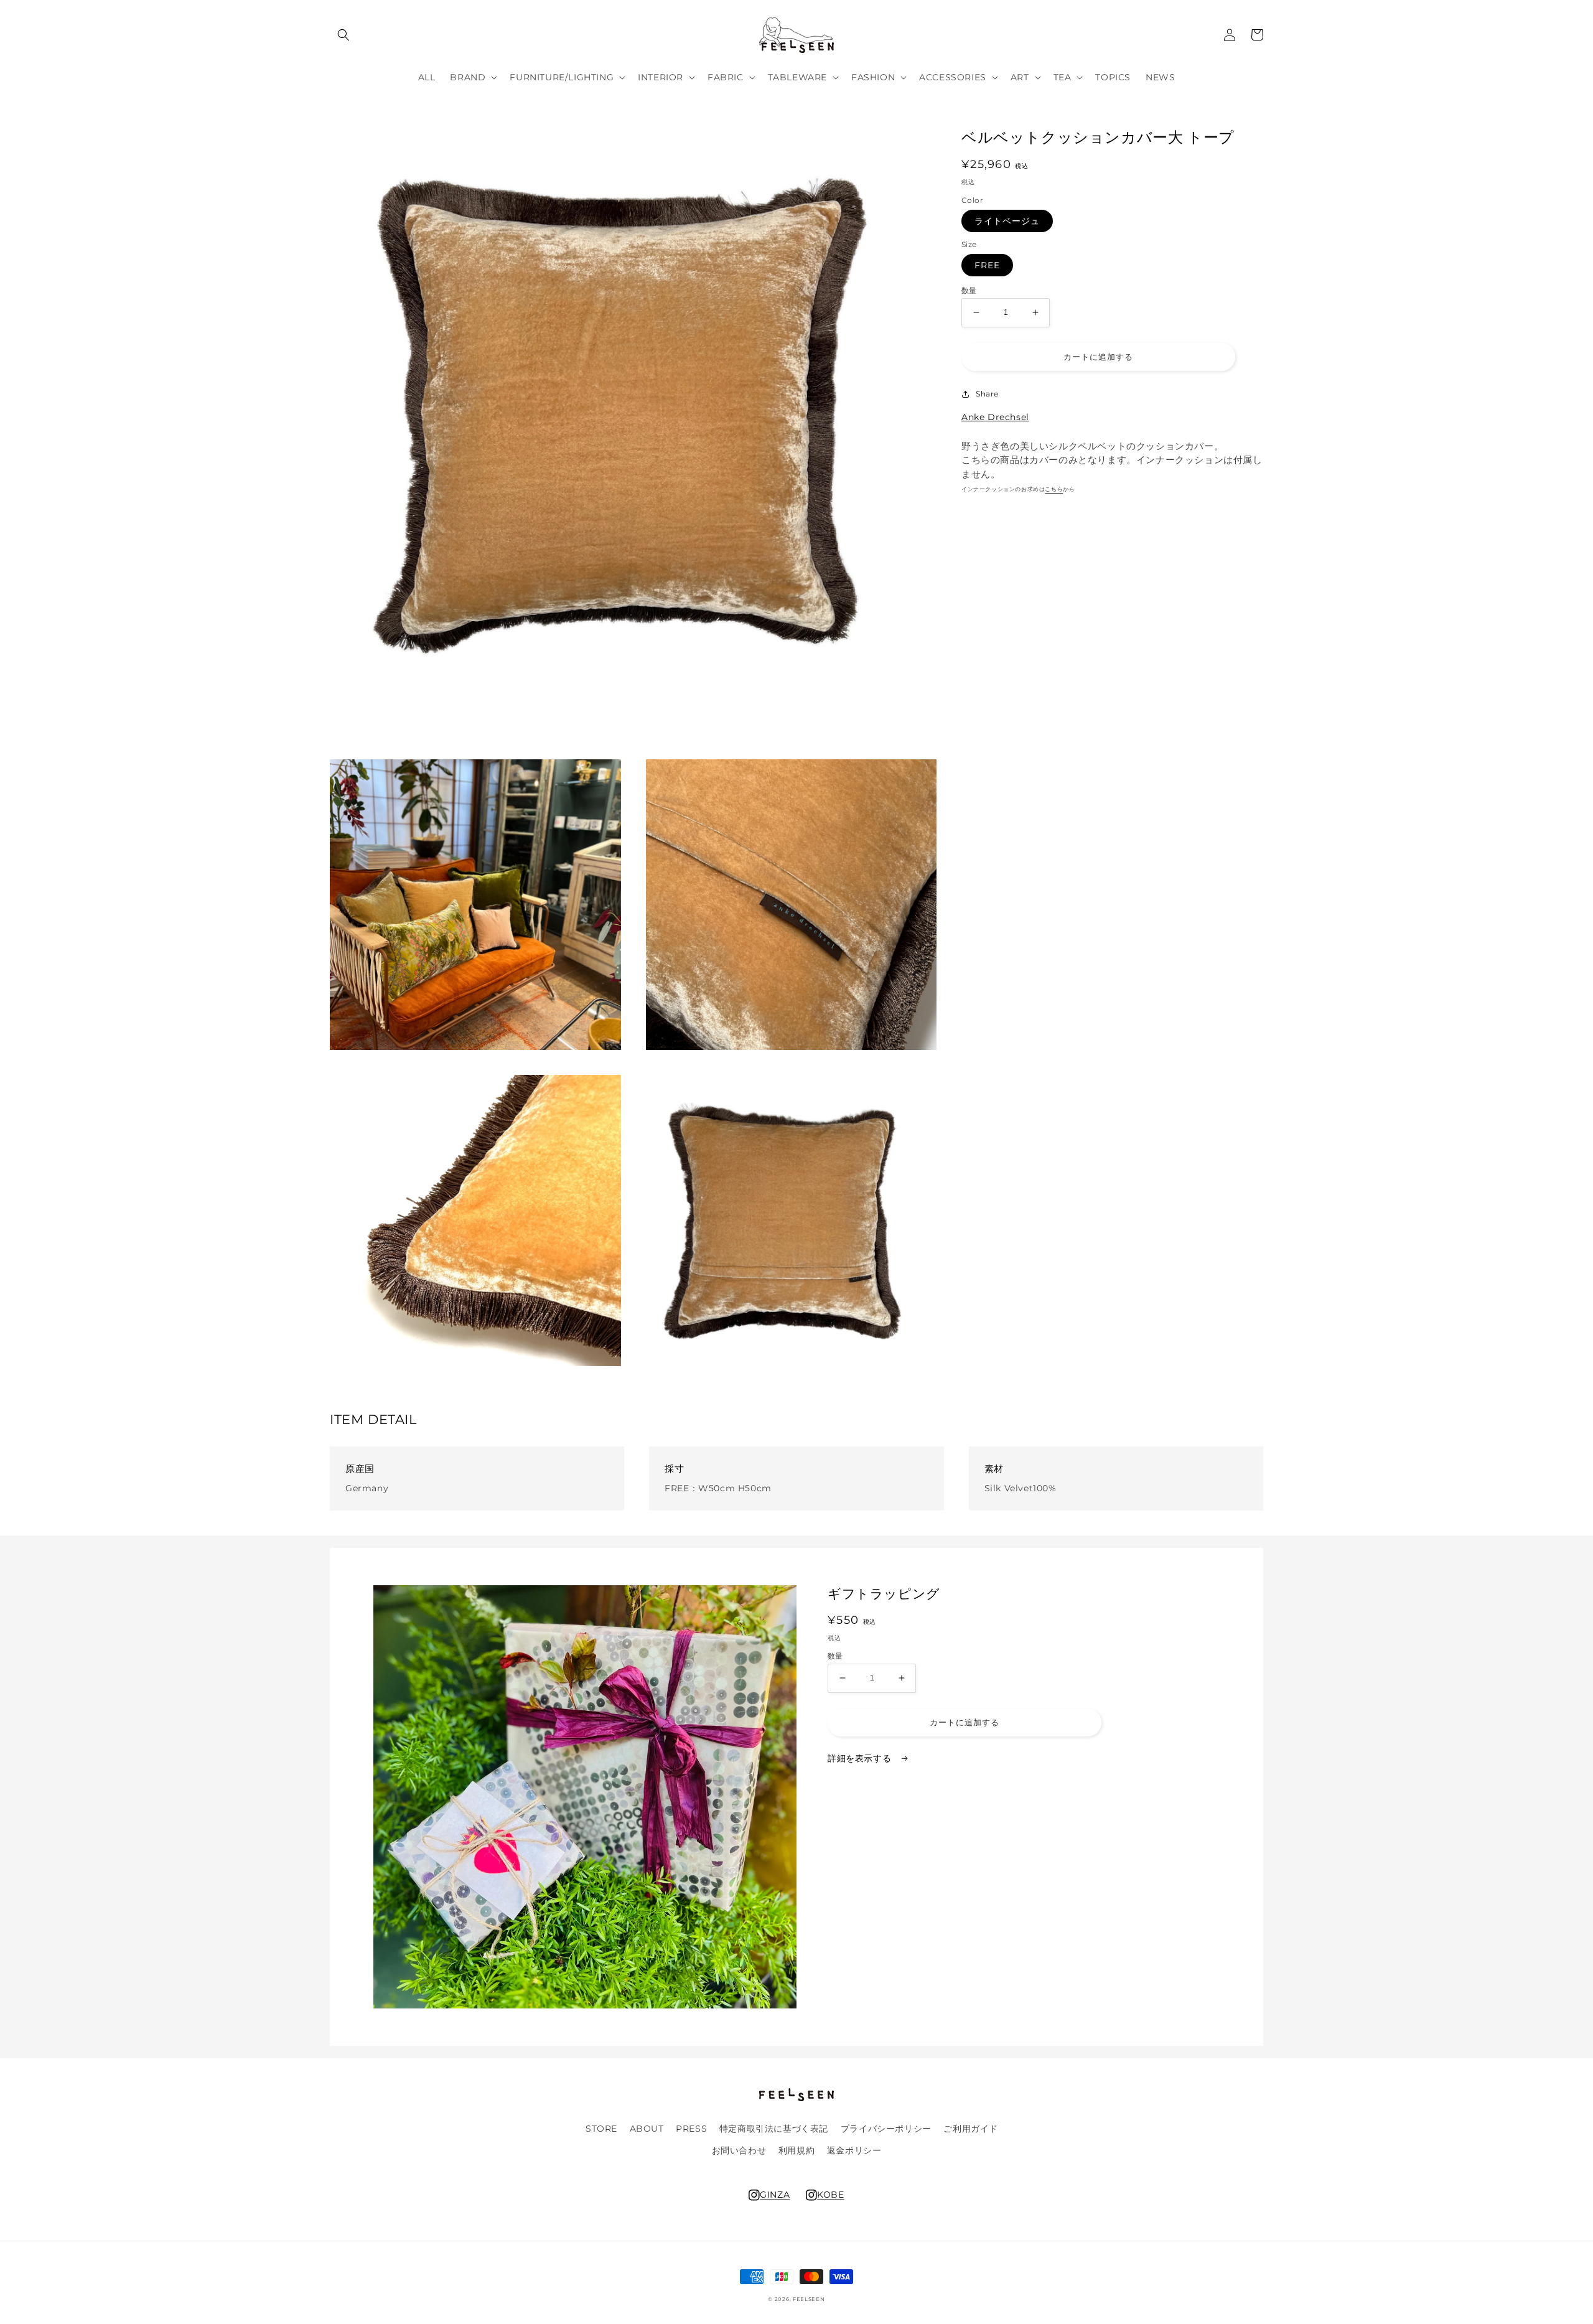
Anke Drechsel (995, 417)
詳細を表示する (861, 1758)
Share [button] (987, 394)
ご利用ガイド (971, 2129)
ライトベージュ (1007, 221)
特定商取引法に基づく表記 (774, 2129)
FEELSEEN (809, 2299)
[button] (343, 35)
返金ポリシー (854, 2150)
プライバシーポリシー (886, 2129)
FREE (987, 265)
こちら (1054, 489)
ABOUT (647, 2129)
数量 (969, 291)
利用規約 (796, 2150)
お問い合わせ (739, 2150)
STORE (601, 2129)
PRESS (691, 2129)
